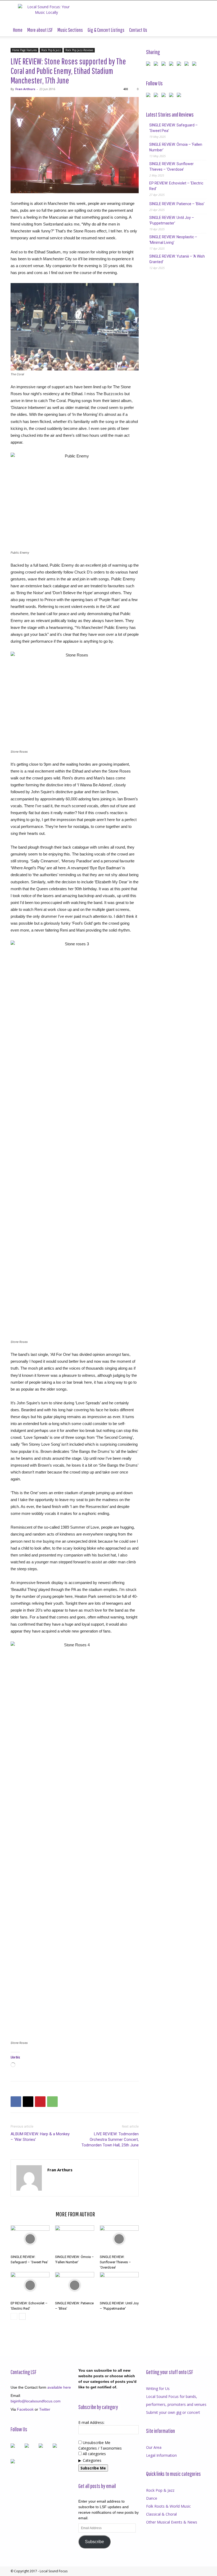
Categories (92, 2460)
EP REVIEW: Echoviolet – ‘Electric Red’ (176, 186)
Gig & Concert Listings (106, 30)
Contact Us (138, 30)
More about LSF (40, 30)
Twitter (45, 2409)
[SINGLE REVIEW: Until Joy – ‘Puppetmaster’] (119, 2285)
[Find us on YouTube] (172, 96)
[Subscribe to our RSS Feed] (165, 96)
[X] (28, 2102)
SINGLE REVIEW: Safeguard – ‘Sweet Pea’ (173, 128)
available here (59, 2387)
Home (18, 30)
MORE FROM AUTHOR (75, 2214)
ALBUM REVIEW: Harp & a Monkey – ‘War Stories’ (40, 2137)
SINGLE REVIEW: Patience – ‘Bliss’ (177, 204)
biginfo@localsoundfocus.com (36, 2401)
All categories (94, 2454)
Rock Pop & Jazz (51, 50)
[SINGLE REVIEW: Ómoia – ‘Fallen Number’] (74, 2239)
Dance (152, 2498)
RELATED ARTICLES (31, 2214)
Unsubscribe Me (96, 2443)
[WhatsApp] (52, 2102)
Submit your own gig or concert (173, 2412)
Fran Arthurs (25, 89)
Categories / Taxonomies (100, 2448)
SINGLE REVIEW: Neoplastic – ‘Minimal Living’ (173, 240)
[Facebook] (16, 2102)
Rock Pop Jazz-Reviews (79, 50)
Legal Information (161, 2455)
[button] (200, 30)
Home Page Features (24, 50)
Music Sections (70, 30)
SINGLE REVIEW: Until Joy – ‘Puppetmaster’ (172, 220)
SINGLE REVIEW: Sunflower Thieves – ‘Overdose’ (115, 2262)
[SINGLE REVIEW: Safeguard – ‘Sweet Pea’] (30, 2239)
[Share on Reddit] (165, 65)
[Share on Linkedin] (180, 65)
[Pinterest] (40, 2102)
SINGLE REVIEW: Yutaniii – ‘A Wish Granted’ (177, 259)
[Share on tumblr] (188, 65)
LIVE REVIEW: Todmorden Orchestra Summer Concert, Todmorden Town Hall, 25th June (110, 2140)
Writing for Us (158, 2388)
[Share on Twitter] (157, 65)
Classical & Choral (161, 2514)
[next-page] (22, 2316)
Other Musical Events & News (172, 2522)
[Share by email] (195, 65)
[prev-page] (14, 2316)
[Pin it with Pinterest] (172, 65)
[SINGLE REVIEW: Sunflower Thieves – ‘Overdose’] (119, 2239)
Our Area (154, 2447)
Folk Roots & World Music (168, 2506)
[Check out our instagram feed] (180, 96)
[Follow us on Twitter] (157, 96)
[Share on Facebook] (149, 65)
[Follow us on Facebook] (149, 96)
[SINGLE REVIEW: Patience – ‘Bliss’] (74, 2285)
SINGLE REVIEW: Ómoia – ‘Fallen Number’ (176, 147)
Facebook (25, 2409)
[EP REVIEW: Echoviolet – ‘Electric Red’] (30, 2285)
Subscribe (94, 2542)
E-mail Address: (91, 2422)
